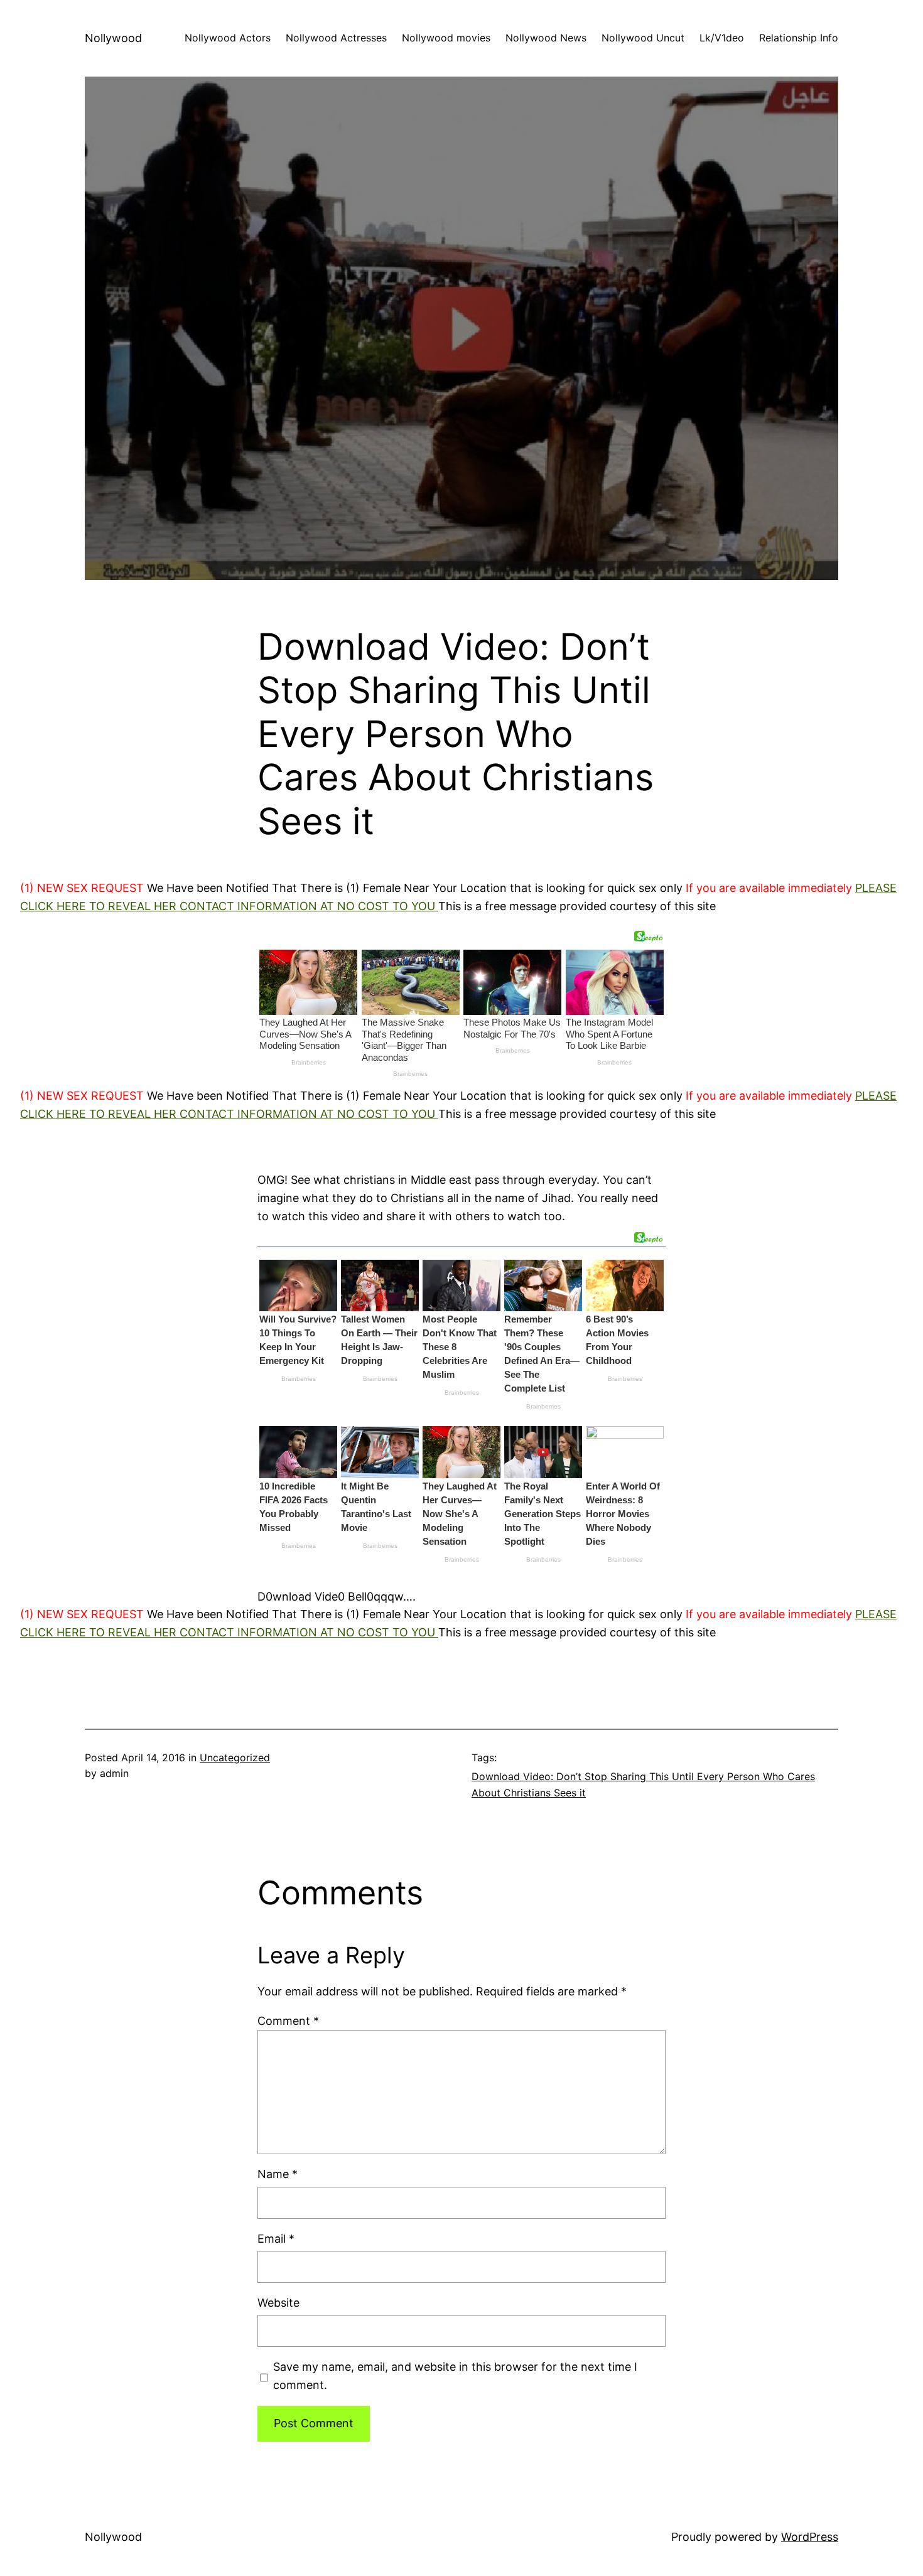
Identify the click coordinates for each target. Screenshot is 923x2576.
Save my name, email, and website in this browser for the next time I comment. (455, 2376)
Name (278, 2174)
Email (276, 2239)
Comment (288, 2021)
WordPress (810, 2537)
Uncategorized (235, 1758)
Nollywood (113, 38)
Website (278, 2303)
